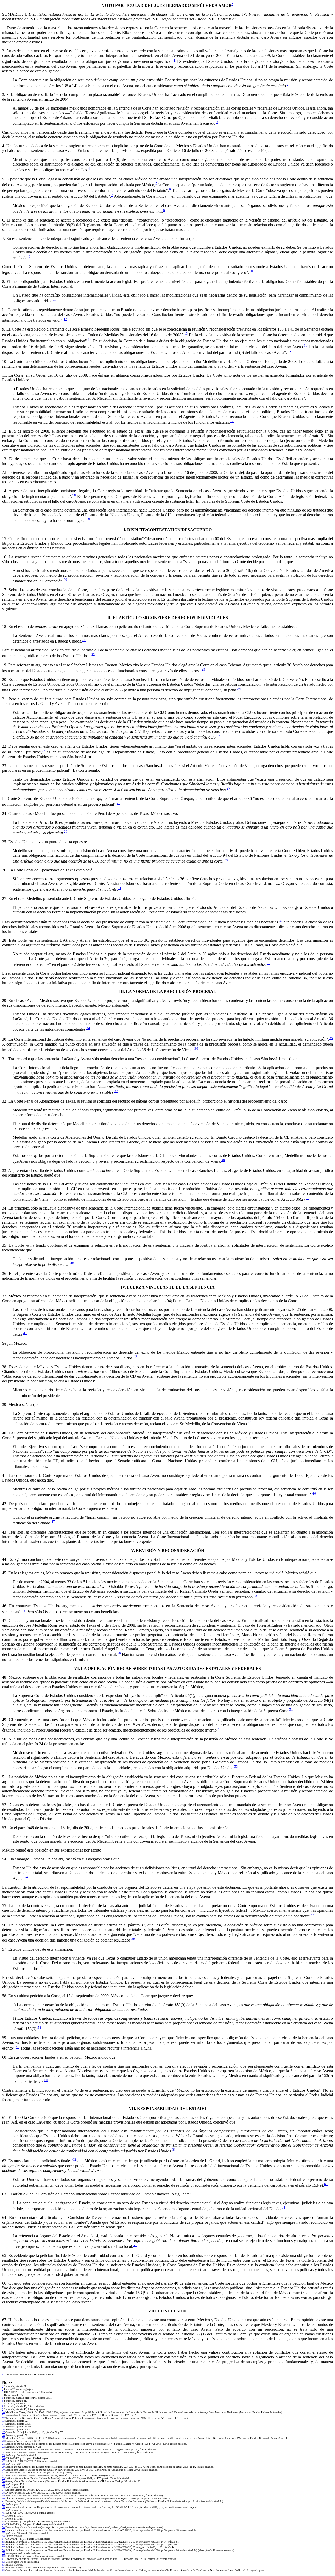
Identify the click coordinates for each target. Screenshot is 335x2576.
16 (289, 351)
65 (135, 2245)
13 (186, 334)
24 (239, 689)
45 (50, 1465)
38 (223, 1160)
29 (66, 832)
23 (203, 669)
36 (196, 1049)
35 (331, 1038)
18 (74, 495)
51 (291, 1709)
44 (250, 1423)
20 (65, 580)
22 (93, 654)
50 (119, 1653)
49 (24, 1610)
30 (226, 860)
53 (236, 1766)
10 (251, 271)
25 (219, 736)
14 (90, 340)
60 (46, 2080)
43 (63, 1394)
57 (41, 1967)
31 (120, 888)
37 (116, 1091)
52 (220, 1729)
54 (26, 1877)
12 (65, 319)
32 (281, 921)
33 (269, 963)
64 (283, 2207)
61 (174, 2150)
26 (44, 751)
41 (25, 1333)
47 (53, 1522)
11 (54, 300)
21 (84, 640)
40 (72, 1263)
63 (326, 2184)
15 (306, 345)
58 (39, 2027)
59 (18, 2047)
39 (308, 1198)
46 (314, 1493)
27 (228, 788)
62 (74, 2160)
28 (119, 803)
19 (88, 519)
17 (232, 421)
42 (135, 1357)
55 (313, 1915)
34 (88, 1028)
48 (255, 1596)
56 (133, 1939)
